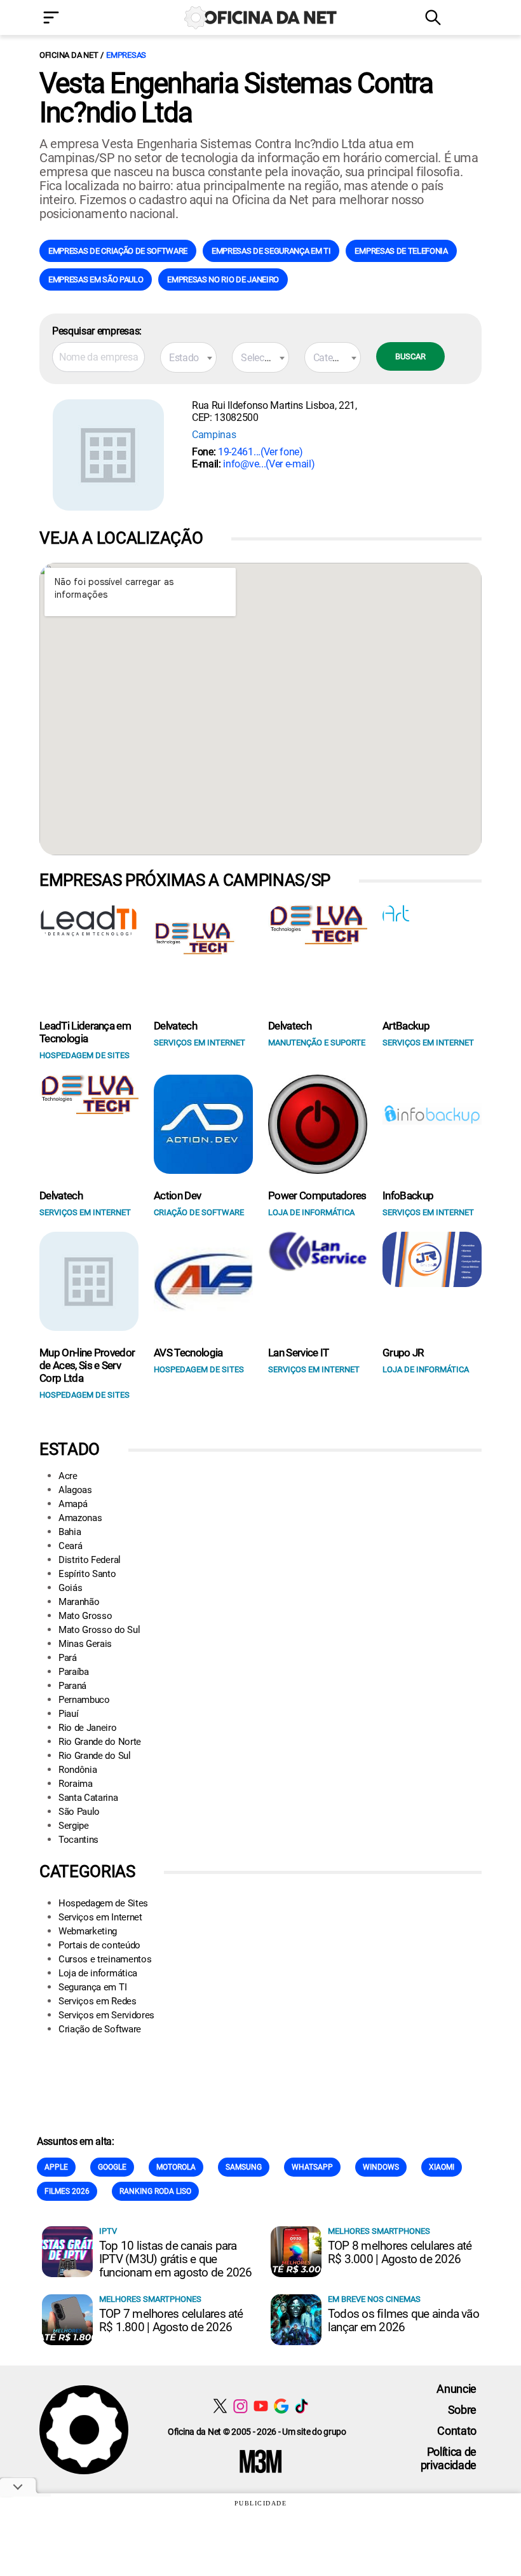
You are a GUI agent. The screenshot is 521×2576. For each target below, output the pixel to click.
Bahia (70, 1532)
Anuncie (457, 2389)
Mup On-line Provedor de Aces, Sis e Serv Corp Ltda (87, 1365)
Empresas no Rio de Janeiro (223, 279)
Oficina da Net (69, 55)
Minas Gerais (85, 1644)
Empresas (126, 55)
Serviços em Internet (100, 1917)
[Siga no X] (220, 2406)
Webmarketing (88, 1931)
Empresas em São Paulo (96, 279)
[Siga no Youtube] (261, 2406)
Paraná (72, 1686)
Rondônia (78, 1770)
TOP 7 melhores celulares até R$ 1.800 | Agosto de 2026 (171, 2320)
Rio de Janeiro (88, 1728)
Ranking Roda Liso (155, 2191)
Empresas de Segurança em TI (271, 251)
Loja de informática (98, 1973)
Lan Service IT (298, 1353)
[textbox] (188, 358)
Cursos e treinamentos (105, 1959)
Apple (56, 2167)
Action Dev (177, 1195)
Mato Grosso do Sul (99, 1630)
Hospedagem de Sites (103, 1903)
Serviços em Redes (98, 2001)
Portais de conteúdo (99, 1945)
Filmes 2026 (67, 2191)
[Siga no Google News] (281, 2406)
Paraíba (74, 1672)
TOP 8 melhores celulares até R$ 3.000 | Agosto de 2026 (400, 2252)
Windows (381, 2167)
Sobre (462, 2410)
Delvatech (175, 1026)
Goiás (70, 1588)
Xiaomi (442, 2167)
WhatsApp (312, 2167)
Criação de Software (100, 2029)
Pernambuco (84, 1700)
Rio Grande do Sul (95, 1756)
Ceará (70, 1546)
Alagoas (75, 1490)
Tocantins (78, 1840)
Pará (68, 1658)
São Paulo (79, 1812)
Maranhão (79, 1602)
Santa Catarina (88, 1798)
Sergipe (74, 1826)
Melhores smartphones (379, 2231)
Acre (68, 1476)
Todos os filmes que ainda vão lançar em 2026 (403, 2320)
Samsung (244, 2167)
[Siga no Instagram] (240, 2406)
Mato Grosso (85, 1616)
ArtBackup (406, 1026)
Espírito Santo (87, 1574)
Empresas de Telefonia (401, 251)
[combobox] (188, 357)
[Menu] (70, 19)
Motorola (176, 2167)
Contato (457, 2431)
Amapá (73, 1504)
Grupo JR (403, 1353)
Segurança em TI (92, 1987)
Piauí (68, 1714)
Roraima (76, 1784)
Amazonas (80, 1518)
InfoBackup (408, 1195)
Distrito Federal (90, 1560)
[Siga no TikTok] (301, 2406)
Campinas (214, 435)
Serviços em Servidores (106, 2015)
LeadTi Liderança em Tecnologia (85, 1032)
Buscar (410, 356)
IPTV (108, 2231)
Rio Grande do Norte (100, 1742)
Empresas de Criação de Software (118, 251)
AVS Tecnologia (188, 1353)
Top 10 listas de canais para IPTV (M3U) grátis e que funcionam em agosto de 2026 (175, 2259)
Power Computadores (317, 1195)
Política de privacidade (449, 2458)
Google (112, 2167)
